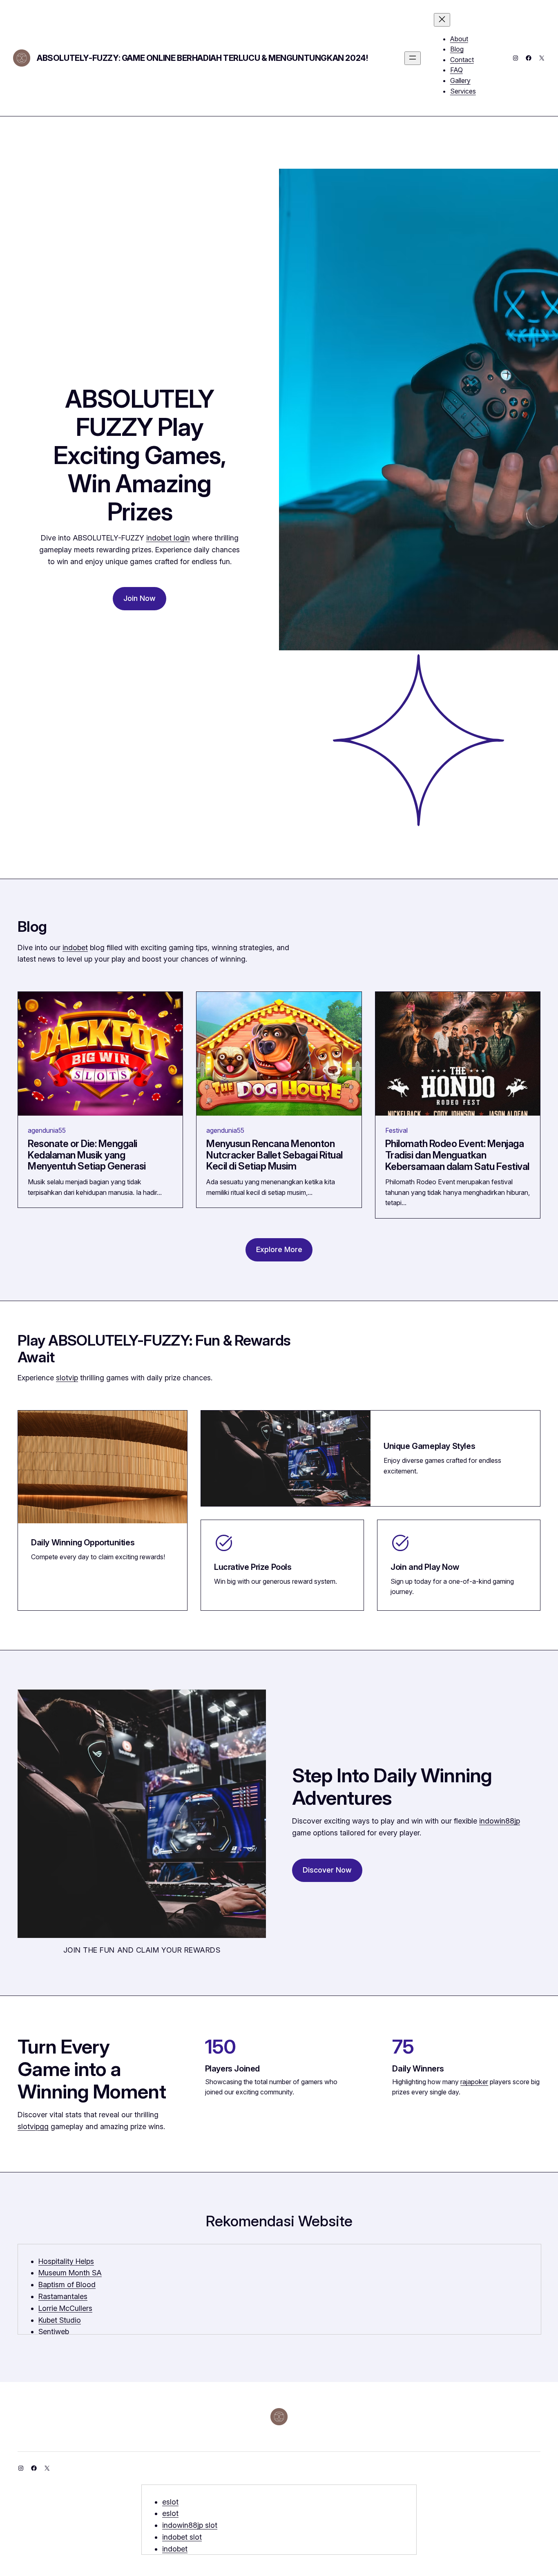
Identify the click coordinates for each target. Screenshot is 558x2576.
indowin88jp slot (190, 2525)
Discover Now (327, 1870)
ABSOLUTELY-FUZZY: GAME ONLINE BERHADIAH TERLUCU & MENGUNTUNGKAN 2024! (202, 58)
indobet (75, 948)
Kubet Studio (60, 2320)
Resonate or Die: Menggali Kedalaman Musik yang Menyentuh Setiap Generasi (87, 1155)
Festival (396, 1130)
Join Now (139, 598)
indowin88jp (500, 1821)
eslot (170, 2502)
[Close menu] (442, 20)
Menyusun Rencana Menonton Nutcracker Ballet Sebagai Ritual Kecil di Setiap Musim (275, 1155)
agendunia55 (47, 1130)
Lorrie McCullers (65, 2308)
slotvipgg (33, 2126)
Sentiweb (54, 2332)
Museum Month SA (70, 2273)
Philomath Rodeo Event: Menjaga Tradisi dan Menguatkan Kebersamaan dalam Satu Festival (457, 1155)
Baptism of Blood (67, 2285)
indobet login (168, 538)
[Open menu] (413, 58)
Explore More (279, 1249)
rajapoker (474, 2082)
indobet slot (182, 2537)
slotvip (67, 1378)
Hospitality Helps (66, 2261)
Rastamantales (63, 2296)
